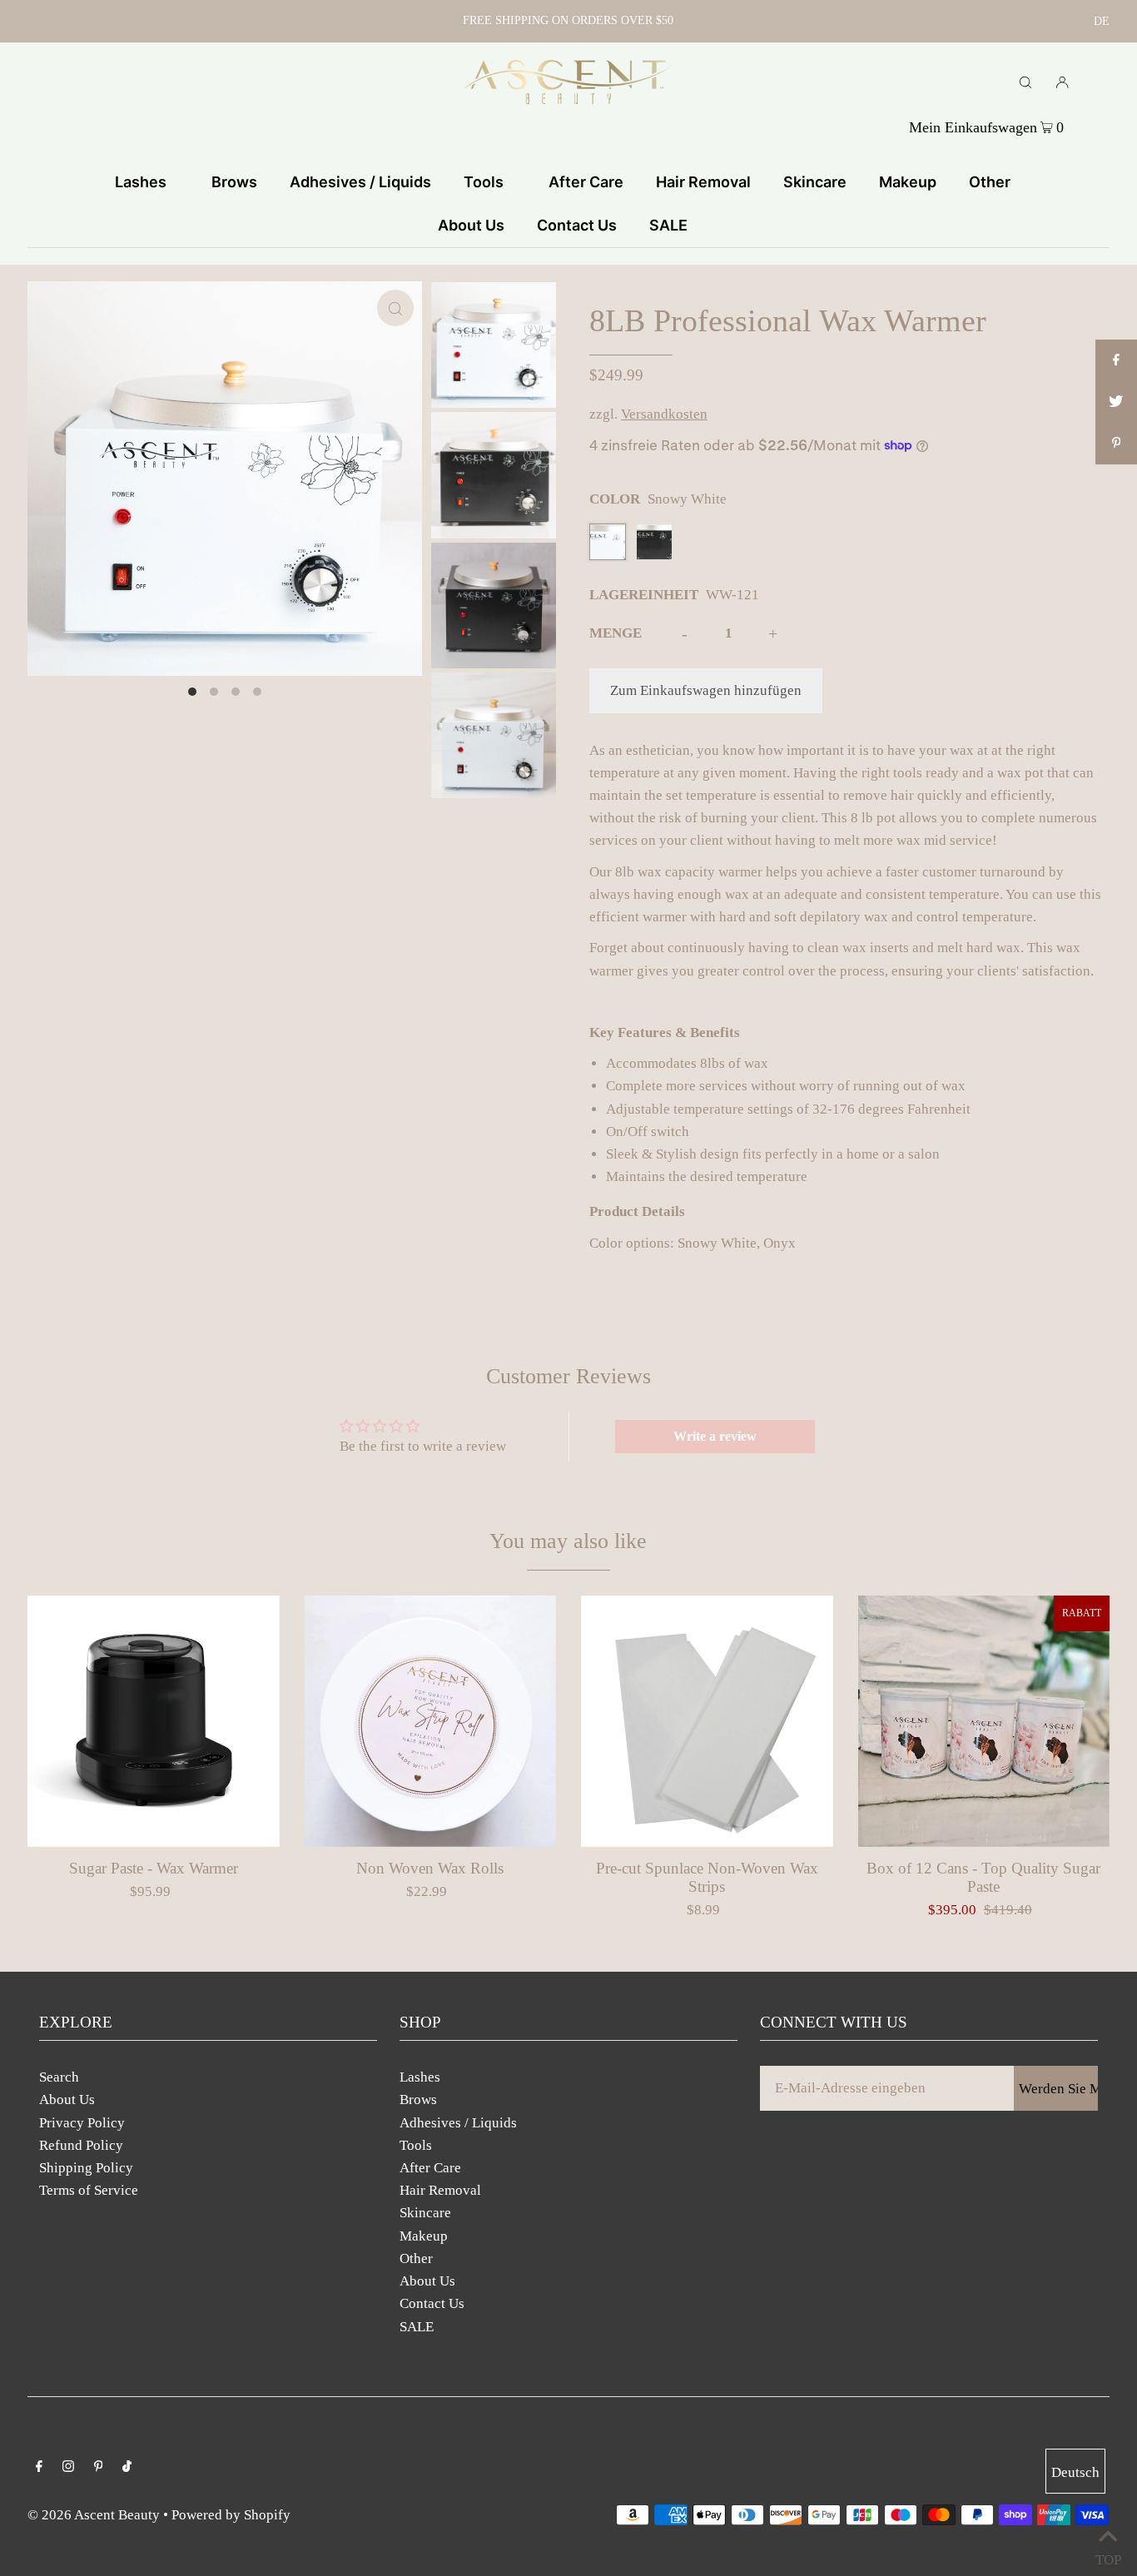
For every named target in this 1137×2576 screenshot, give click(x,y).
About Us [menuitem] (471, 225)
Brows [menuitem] (234, 182)
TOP (1108, 2556)
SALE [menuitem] (668, 225)
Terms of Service (89, 2190)
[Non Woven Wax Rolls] (431, 1722)
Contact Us (432, 2303)
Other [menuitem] (990, 182)
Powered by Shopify (231, 2515)
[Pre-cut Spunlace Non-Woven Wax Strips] (707, 1722)
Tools (416, 2145)
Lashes (420, 2077)
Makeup (424, 2236)
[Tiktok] (127, 2467)
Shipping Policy (86, 2168)
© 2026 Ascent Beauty (94, 2515)
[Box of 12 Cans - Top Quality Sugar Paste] (984, 1722)
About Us (67, 2100)
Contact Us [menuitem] (577, 225)
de (1102, 21)
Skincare (425, 2213)
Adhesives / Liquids (458, 2123)
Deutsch (1075, 2472)
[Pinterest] (99, 2467)
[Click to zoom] (395, 308)
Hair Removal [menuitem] (703, 182)
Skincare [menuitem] (815, 182)
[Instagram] (68, 2467)
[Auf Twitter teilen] (1116, 402)
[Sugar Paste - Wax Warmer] (154, 1722)
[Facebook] (39, 2467)
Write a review (715, 1436)
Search (59, 2077)
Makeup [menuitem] (908, 182)
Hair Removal (440, 2190)
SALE (417, 2327)
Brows (418, 2100)
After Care (430, 2168)
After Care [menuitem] (586, 182)
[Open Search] (1025, 82)
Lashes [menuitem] (141, 182)
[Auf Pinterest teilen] (1116, 444)
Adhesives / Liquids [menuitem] (360, 182)
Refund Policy (81, 2145)
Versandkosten (664, 414)
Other (416, 2258)
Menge (616, 633)
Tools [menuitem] (484, 182)
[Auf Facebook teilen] (1116, 360)
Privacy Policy (82, 2123)
